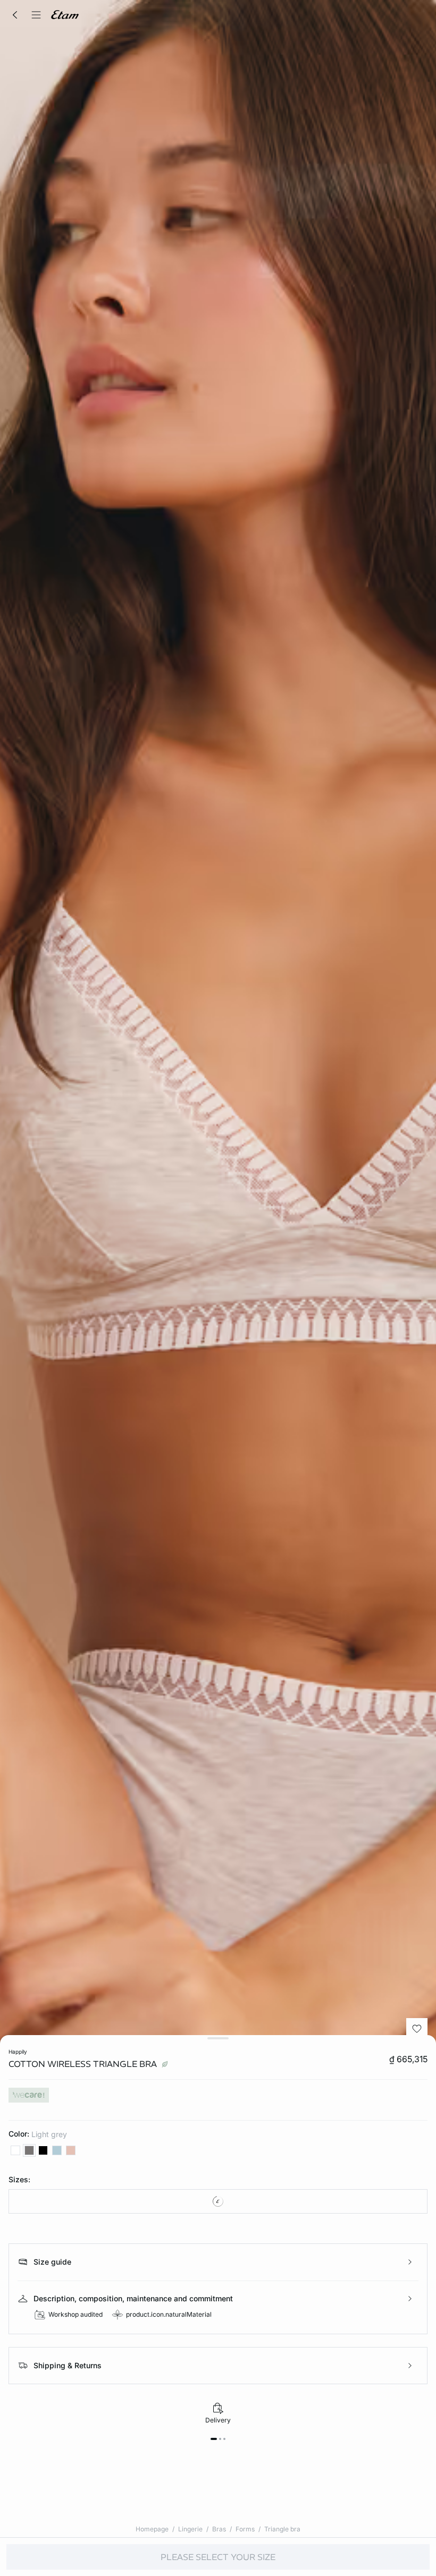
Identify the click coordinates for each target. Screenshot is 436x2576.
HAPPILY (18, 2052)
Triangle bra (282, 2529)
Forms (245, 2529)
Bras (219, 2529)
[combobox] (218, 2201)
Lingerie (190, 2529)
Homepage (152, 2529)
